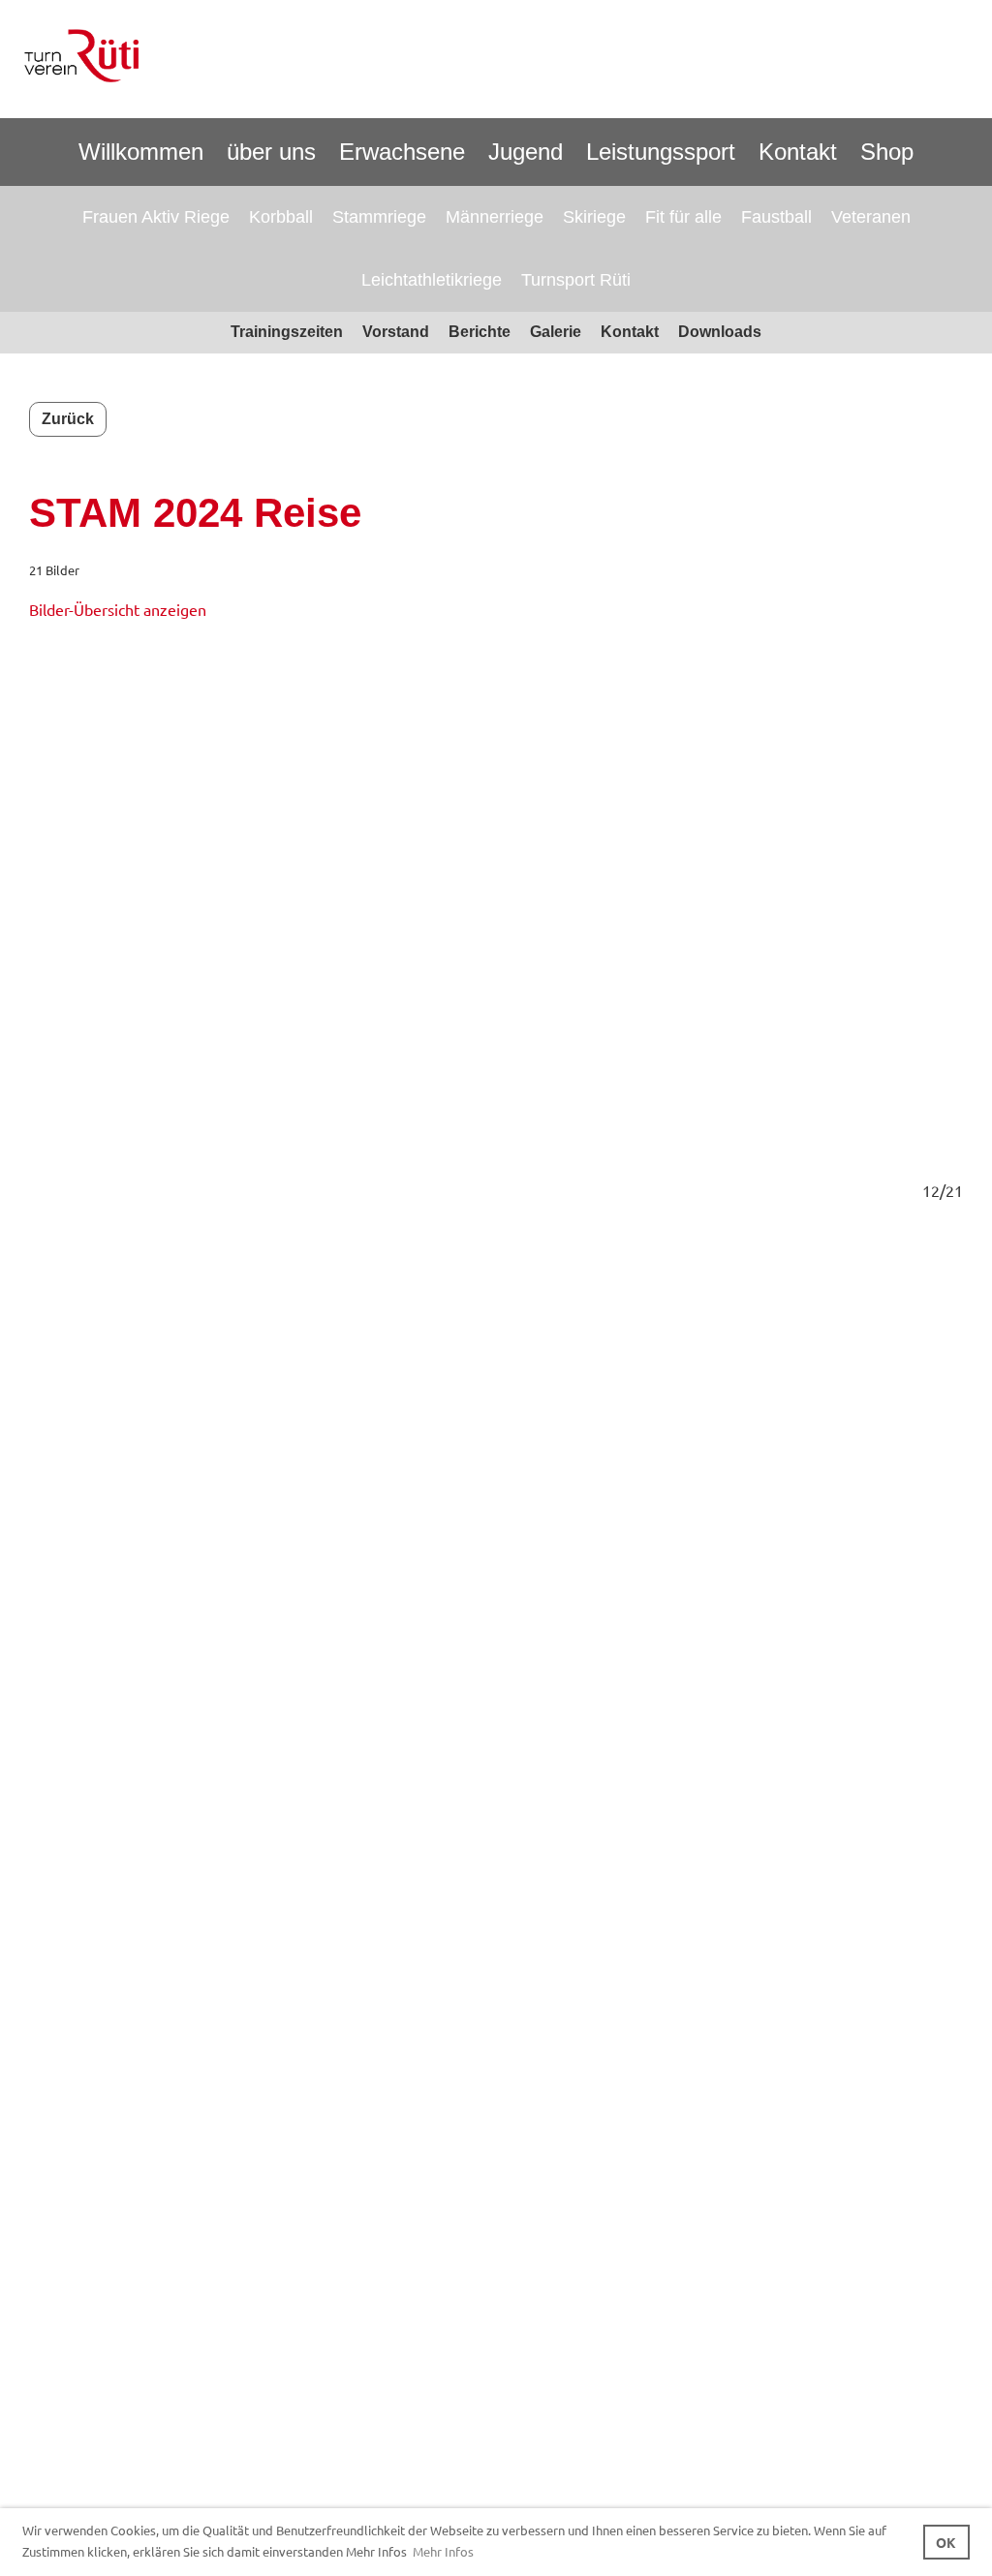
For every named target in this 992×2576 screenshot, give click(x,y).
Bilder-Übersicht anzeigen (118, 609)
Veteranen (871, 217)
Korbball (281, 217)
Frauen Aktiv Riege (156, 217)
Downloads (720, 332)
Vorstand (396, 332)
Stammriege (379, 217)
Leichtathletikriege (432, 280)
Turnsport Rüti (576, 280)
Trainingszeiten (287, 332)
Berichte (480, 332)
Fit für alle (683, 217)
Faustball (776, 217)
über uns (271, 152)
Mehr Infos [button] (443, 2551)
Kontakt (798, 152)
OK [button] (946, 2542)
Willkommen (141, 152)
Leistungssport (661, 152)
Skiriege (594, 217)
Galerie (556, 332)
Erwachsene (402, 152)
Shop (887, 152)
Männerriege (495, 217)
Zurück (68, 419)
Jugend (526, 152)
